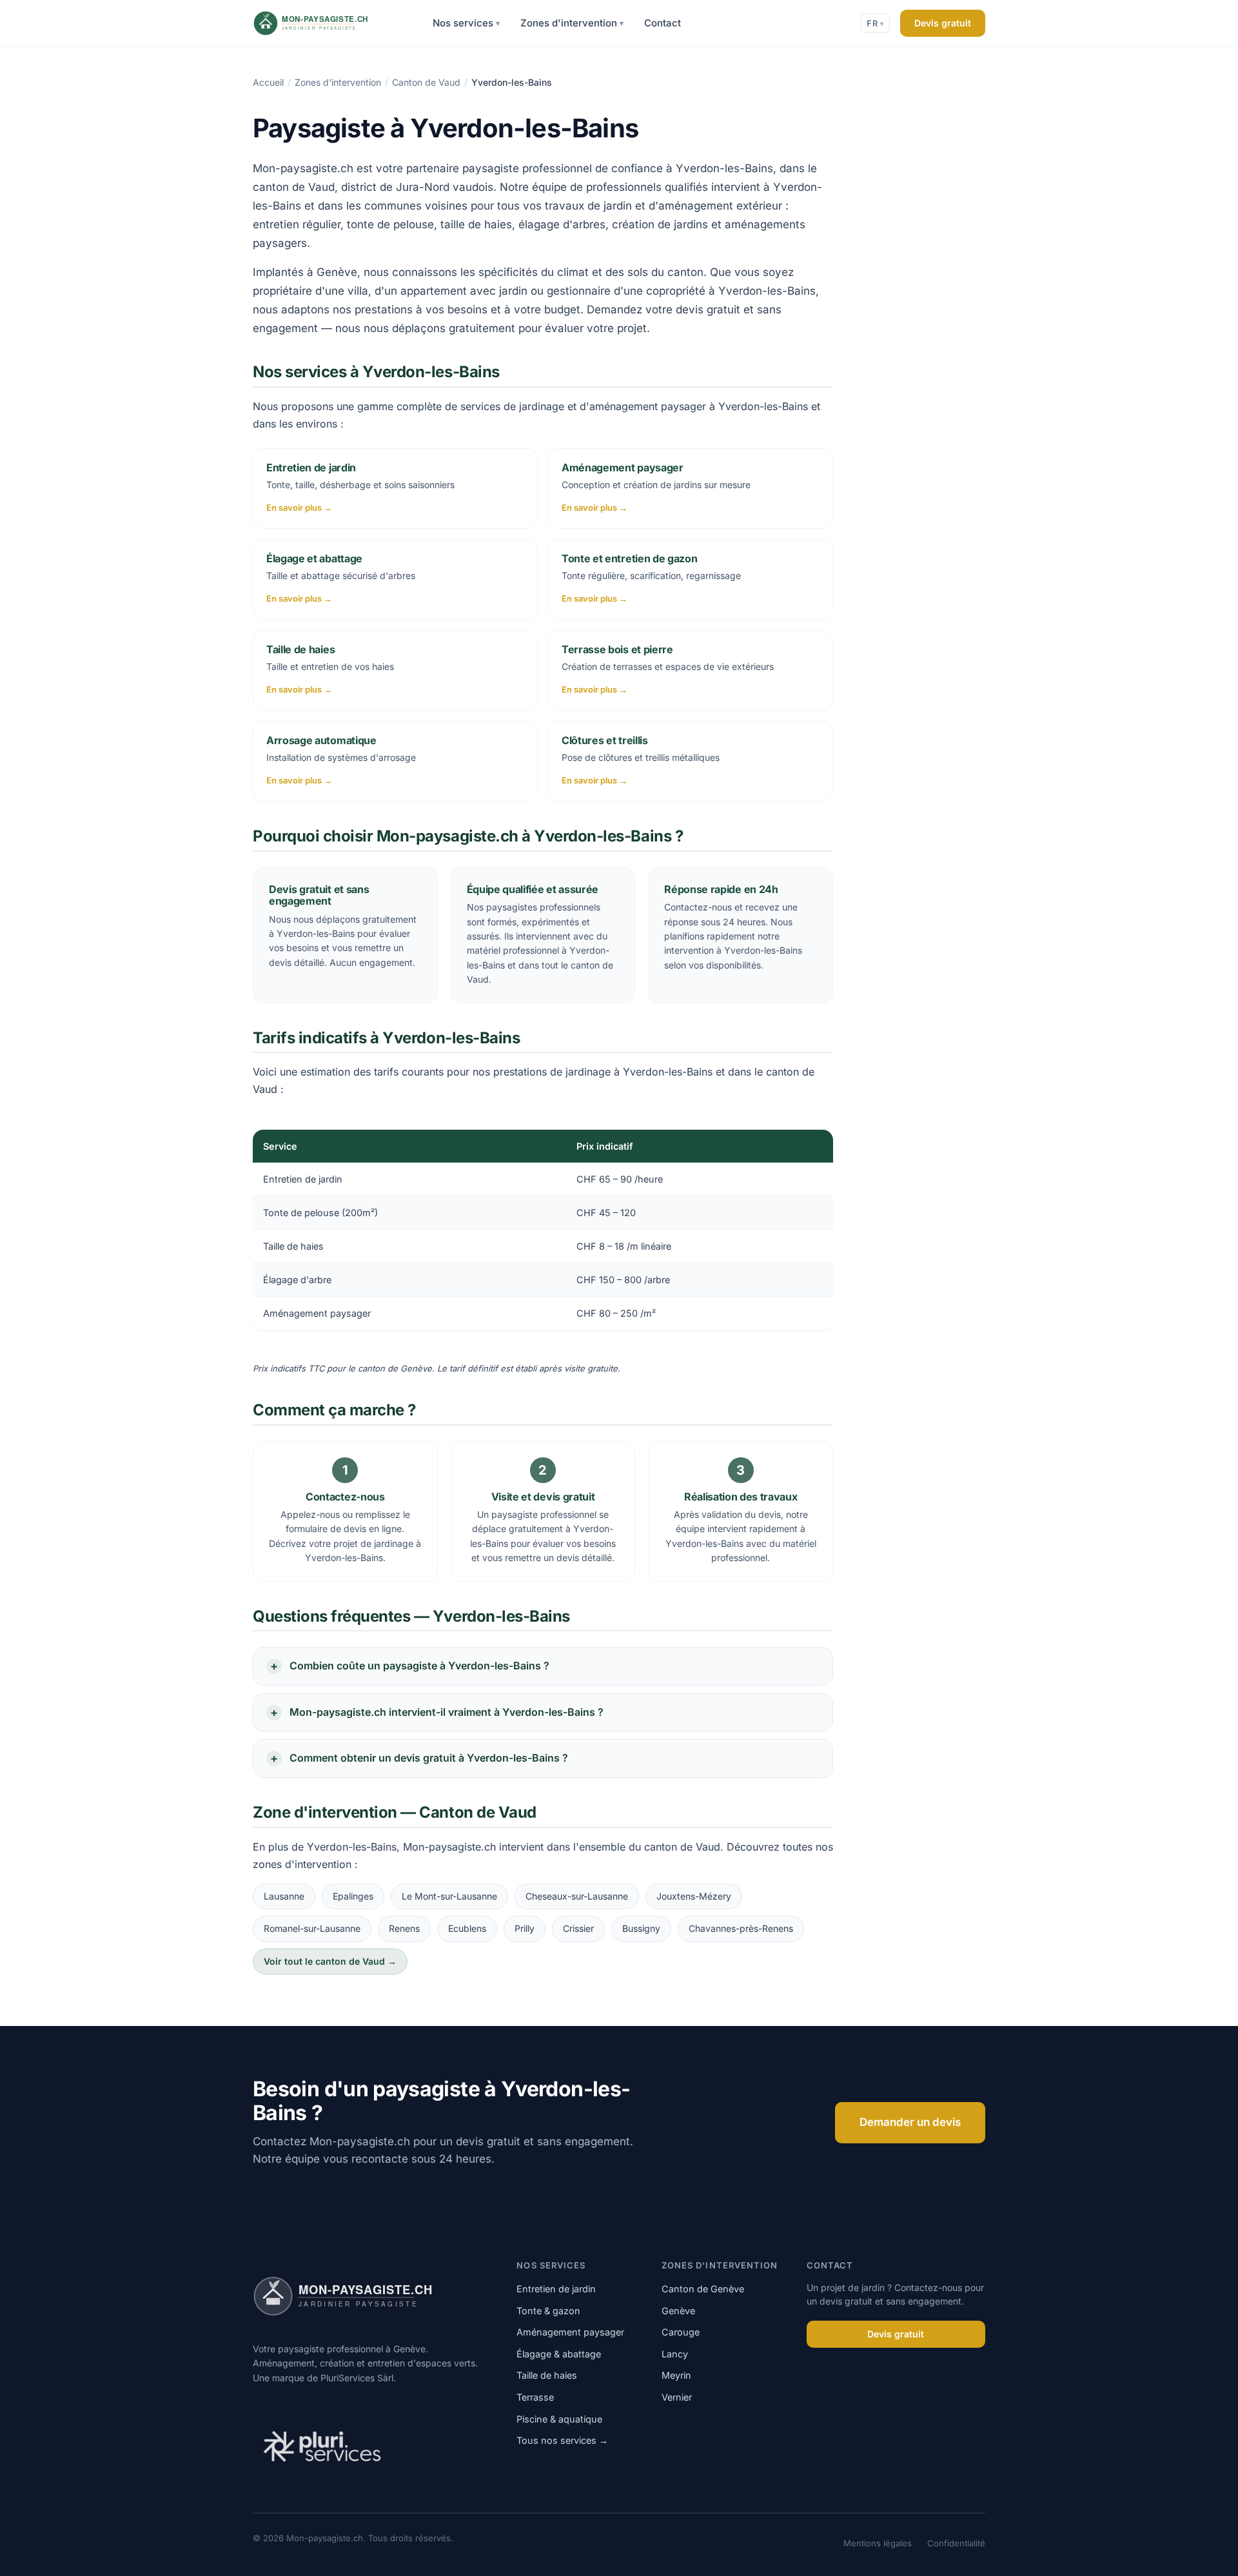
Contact (663, 23)
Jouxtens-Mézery (694, 1896)
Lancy (675, 2354)
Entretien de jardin (556, 2289)
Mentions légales (878, 2543)
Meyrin (676, 2375)
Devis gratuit (943, 23)
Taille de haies (547, 2375)
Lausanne (284, 1896)
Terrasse (535, 2397)
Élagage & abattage (559, 2354)
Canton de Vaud (426, 82)
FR (875, 23)
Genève (678, 2311)
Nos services (466, 23)
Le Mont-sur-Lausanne (449, 1896)
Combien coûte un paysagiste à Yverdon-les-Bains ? (419, 1666)
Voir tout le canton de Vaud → (330, 1961)
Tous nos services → (562, 2440)
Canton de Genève (703, 2289)
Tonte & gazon (548, 2311)
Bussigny (641, 1928)
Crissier (578, 1928)
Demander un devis (910, 2122)
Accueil (268, 82)
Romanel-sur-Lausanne (312, 1928)
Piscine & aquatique (559, 2419)
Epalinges (353, 1896)
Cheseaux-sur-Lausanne (577, 1896)
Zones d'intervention (572, 23)
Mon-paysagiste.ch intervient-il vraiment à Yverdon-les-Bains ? (447, 1712)
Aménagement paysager (570, 2332)
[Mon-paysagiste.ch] (328, 23)
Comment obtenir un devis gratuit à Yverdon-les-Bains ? (429, 1758)
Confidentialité (956, 2543)
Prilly (525, 1928)
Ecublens (467, 1928)
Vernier (677, 2397)
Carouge (681, 2332)
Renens (404, 1928)
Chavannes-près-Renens (741, 1928)
